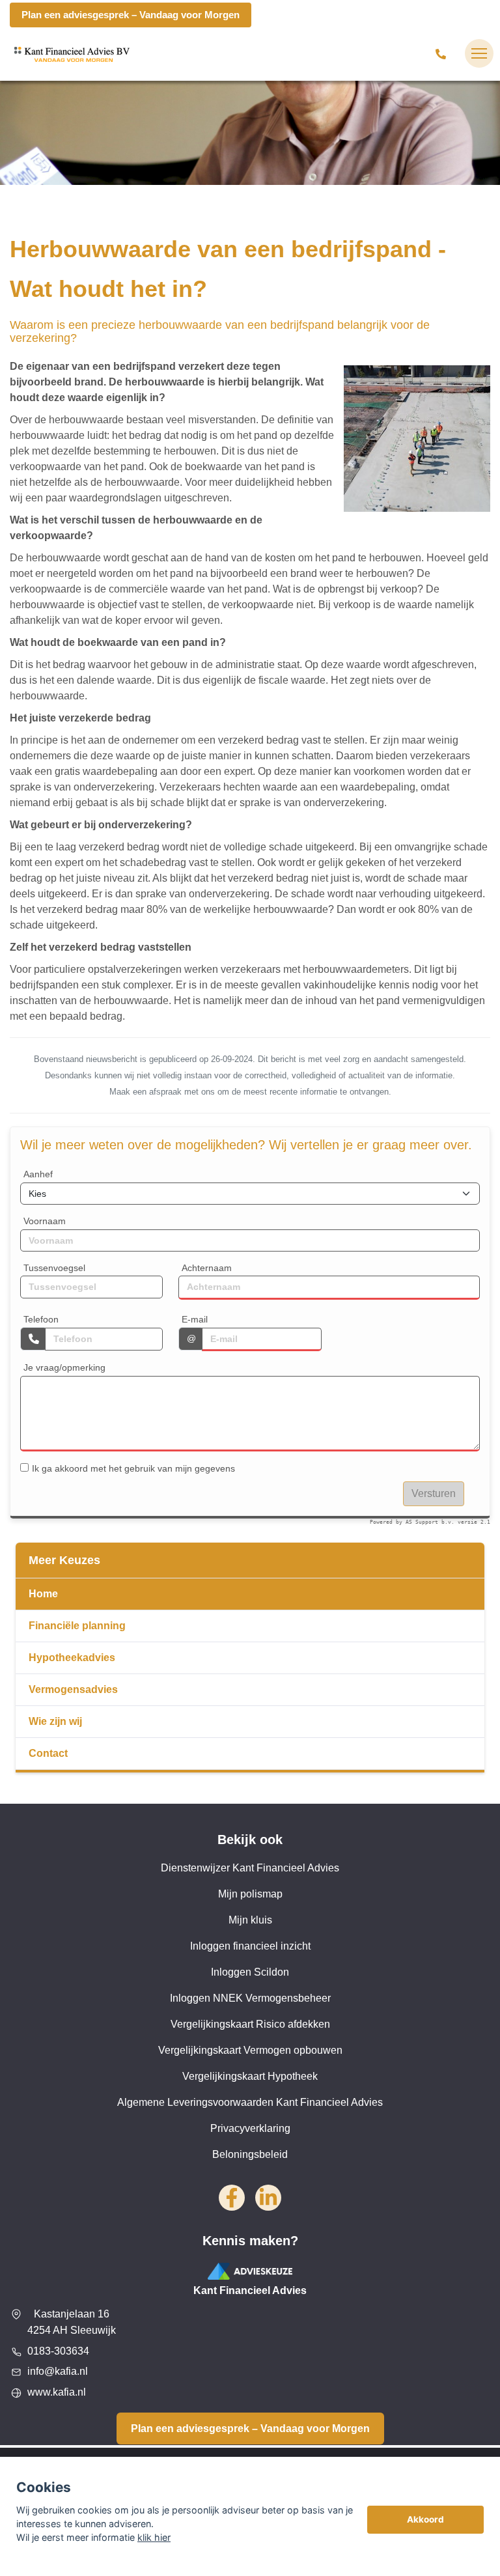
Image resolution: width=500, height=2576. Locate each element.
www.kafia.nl (57, 2392)
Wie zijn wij (55, 1721)
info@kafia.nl (58, 2371)
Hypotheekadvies (72, 1658)
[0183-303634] (443, 53)
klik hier (154, 2537)
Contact (48, 1753)
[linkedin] (268, 2198)
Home (43, 1594)
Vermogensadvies (73, 1689)
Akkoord (425, 2519)
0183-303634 (58, 2351)
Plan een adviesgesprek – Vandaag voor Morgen (131, 15)
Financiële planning (77, 1626)
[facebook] (232, 2198)
